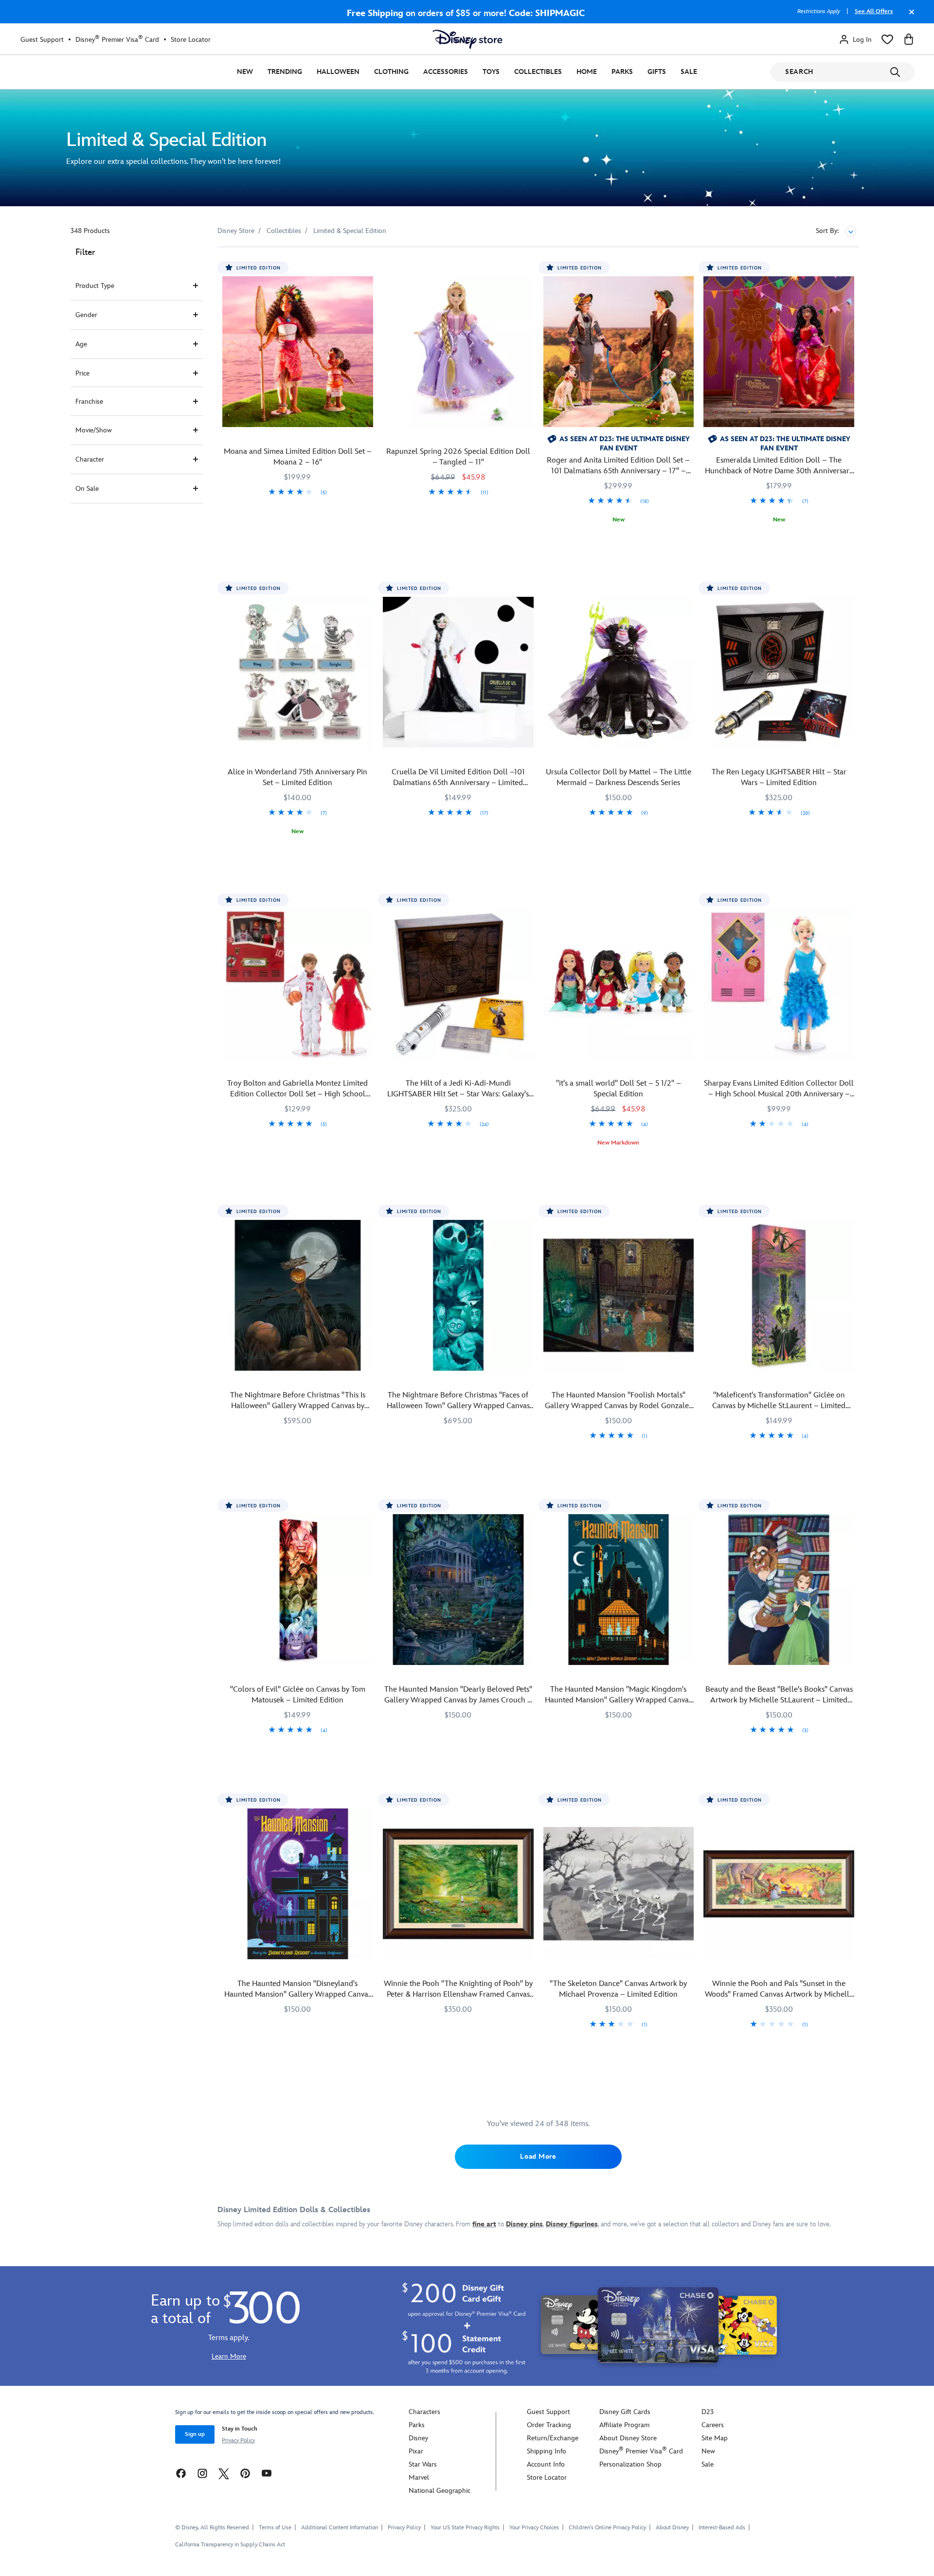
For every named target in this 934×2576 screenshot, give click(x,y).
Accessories (446, 72)
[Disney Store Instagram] (202, 2473)
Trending (285, 72)
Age (81, 344)
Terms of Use (275, 2528)
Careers (713, 2425)
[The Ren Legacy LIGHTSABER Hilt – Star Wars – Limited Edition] (779, 672)
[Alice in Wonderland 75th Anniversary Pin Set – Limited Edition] (298, 672)
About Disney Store (628, 2438)
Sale (689, 72)
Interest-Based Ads (722, 2528)
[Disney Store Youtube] (267, 2473)
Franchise (89, 402)
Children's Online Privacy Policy (607, 2528)
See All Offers (874, 11)
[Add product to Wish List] (367, 268)
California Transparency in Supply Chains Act (230, 2545)
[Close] (909, 17)
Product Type (95, 286)
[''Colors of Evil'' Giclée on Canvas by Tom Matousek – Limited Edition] (298, 1590)
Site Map (715, 2438)
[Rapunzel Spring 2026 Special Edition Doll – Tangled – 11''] (458, 352)
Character (90, 459)
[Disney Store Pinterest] (245, 2473)
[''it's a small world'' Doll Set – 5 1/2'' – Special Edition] (619, 984)
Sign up (195, 2434)
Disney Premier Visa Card (117, 39)
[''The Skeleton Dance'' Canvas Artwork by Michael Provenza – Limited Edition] (619, 1884)
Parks (622, 72)
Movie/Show (94, 430)
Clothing (391, 72)
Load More (538, 2156)
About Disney (672, 2528)
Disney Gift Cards (625, 2412)
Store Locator (191, 40)
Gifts (657, 72)
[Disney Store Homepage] (467, 39)
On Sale (87, 489)
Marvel (419, 2478)
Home (587, 72)
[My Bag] (909, 39)
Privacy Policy (238, 2441)
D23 (708, 2412)
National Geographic (440, 2491)
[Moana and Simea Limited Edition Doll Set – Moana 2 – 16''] (298, 352)
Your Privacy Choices (534, 2528)
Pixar (416, 2451)
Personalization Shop (630, 2464)
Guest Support (42, 40)
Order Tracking (549, 2425)
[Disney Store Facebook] (181, 2473)
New (245, 72)
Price (82, 373)
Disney (418, 2438)
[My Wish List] (887, 39)
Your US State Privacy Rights (465, 2528)
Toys (491, 72)
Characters (424, 2412)
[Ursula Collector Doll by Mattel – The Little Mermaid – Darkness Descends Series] (619, 672)
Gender (86, 315)
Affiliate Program (624, 2425)
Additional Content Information (340, 2528)
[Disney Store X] (224, 2473)
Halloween (338, 72)
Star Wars (423, 2464)
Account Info (546, 2464)
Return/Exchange (553, 2438)
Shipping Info (547, 2451)
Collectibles (538, 72)
